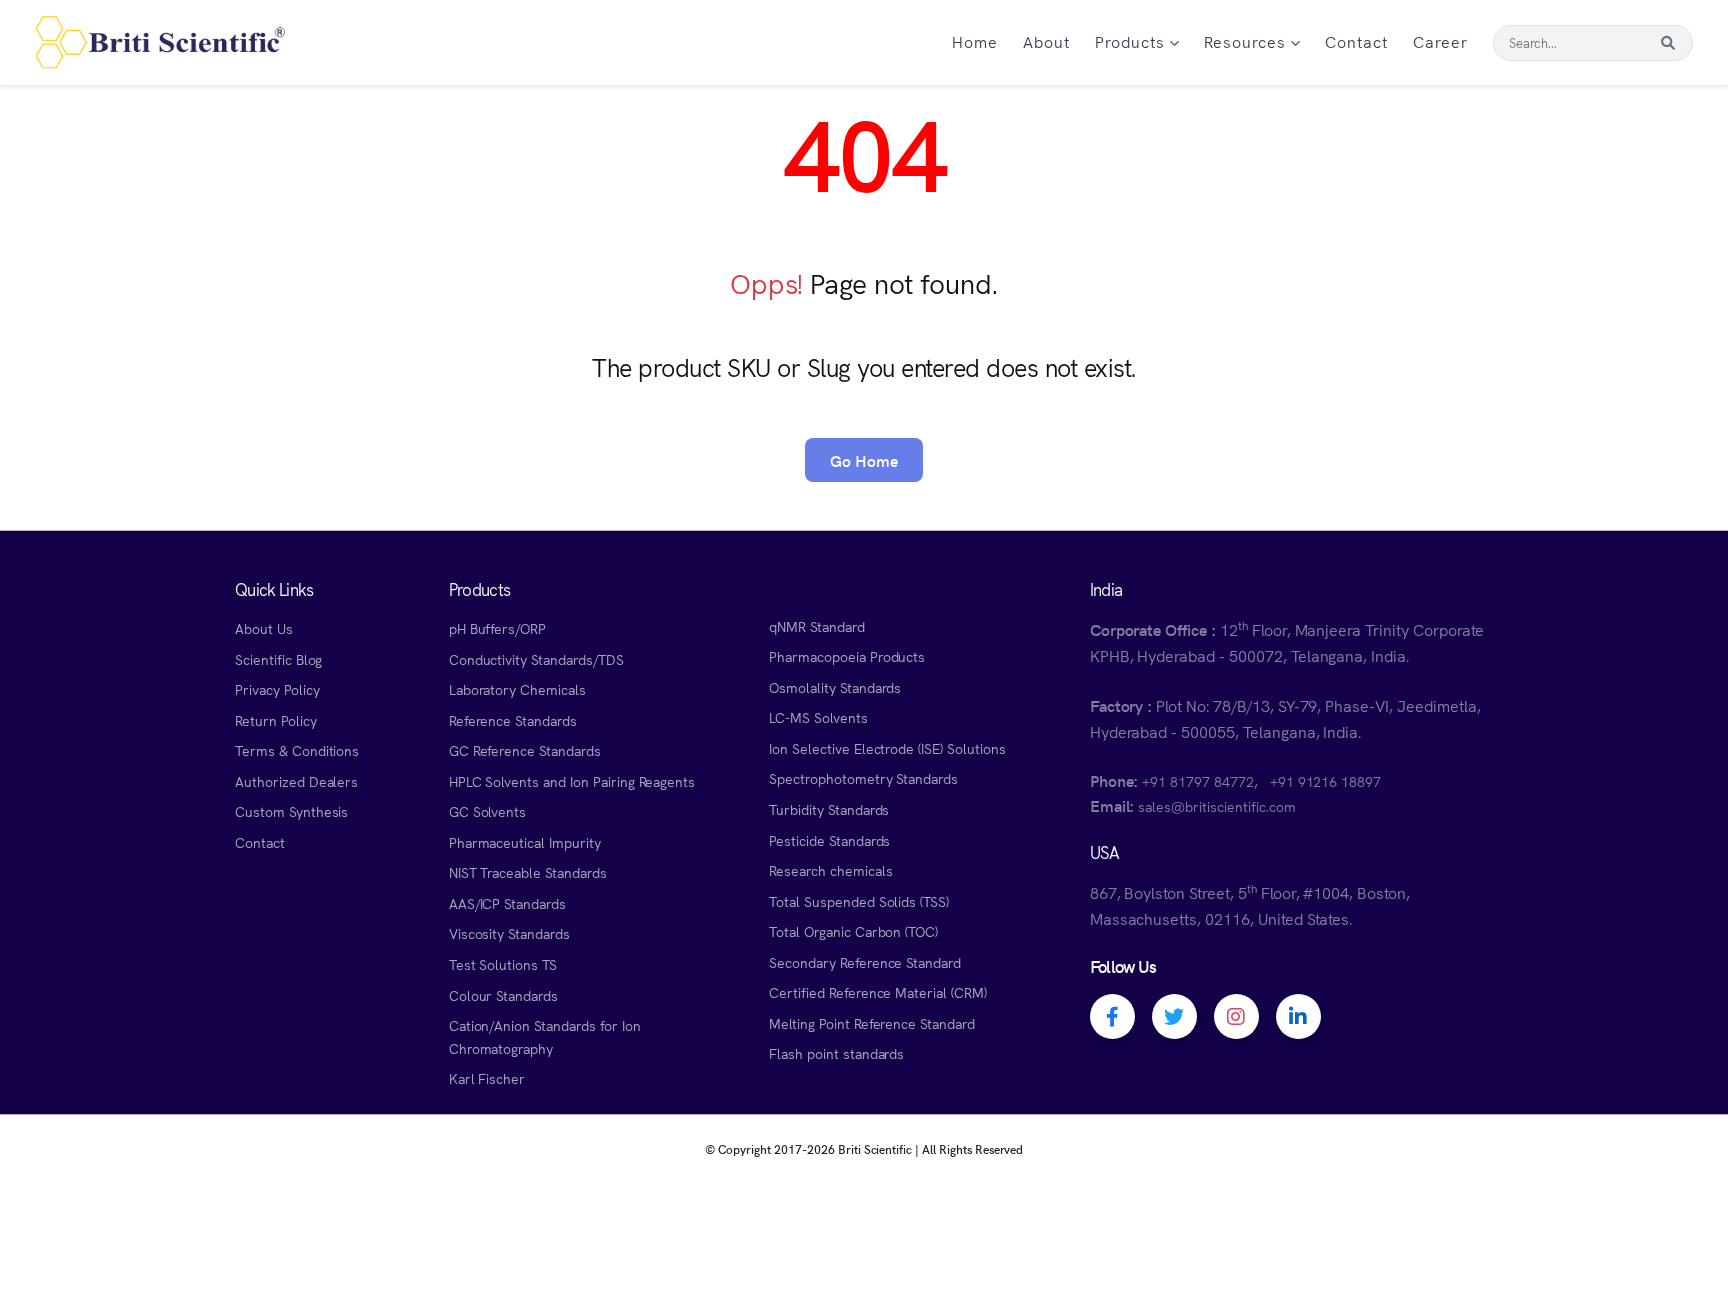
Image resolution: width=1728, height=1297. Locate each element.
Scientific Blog (278, 659)
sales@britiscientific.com (1216, 806)
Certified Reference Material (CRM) (878, 992)
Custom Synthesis (291, 811)
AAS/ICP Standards (507, 903)
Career (1440, 41)
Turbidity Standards (829, 809)
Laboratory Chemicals (517, 689)
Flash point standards (836, 1053)
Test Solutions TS (503, 964)
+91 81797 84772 (1197, 781)
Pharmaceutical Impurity (525, 842)
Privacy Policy (277, 689)
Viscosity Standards (509, 933)
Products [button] (1132, 41)
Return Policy (276, 720)
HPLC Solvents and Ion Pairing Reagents (572, 781)
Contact (1356, 41)
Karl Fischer (487, 1078)
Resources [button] (1247, 41)
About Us (264, 628)
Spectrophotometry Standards (863, 778)
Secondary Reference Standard (865, 962)
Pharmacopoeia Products (847, 656)
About (1046, 41)
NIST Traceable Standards (528, 872)
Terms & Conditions (297, 750)
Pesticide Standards (829, 840)
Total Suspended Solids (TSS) (859, 901)
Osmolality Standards (835, 687)
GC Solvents (488, 811)
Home (975, 41)
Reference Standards (513, 720)
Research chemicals (830, 870)
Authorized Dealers (296, 781)
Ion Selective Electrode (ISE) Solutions (887, 748)
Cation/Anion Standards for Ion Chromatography (545, 1036)
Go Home (864, 460)
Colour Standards (503, 995)
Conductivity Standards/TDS (536, 659)
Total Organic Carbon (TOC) (853, 931)
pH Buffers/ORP (497, 628)
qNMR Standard (817, 626)
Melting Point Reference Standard (872, 1023)
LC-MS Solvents (818, 717)
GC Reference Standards (525, 750)
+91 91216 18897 (1325, 781)
